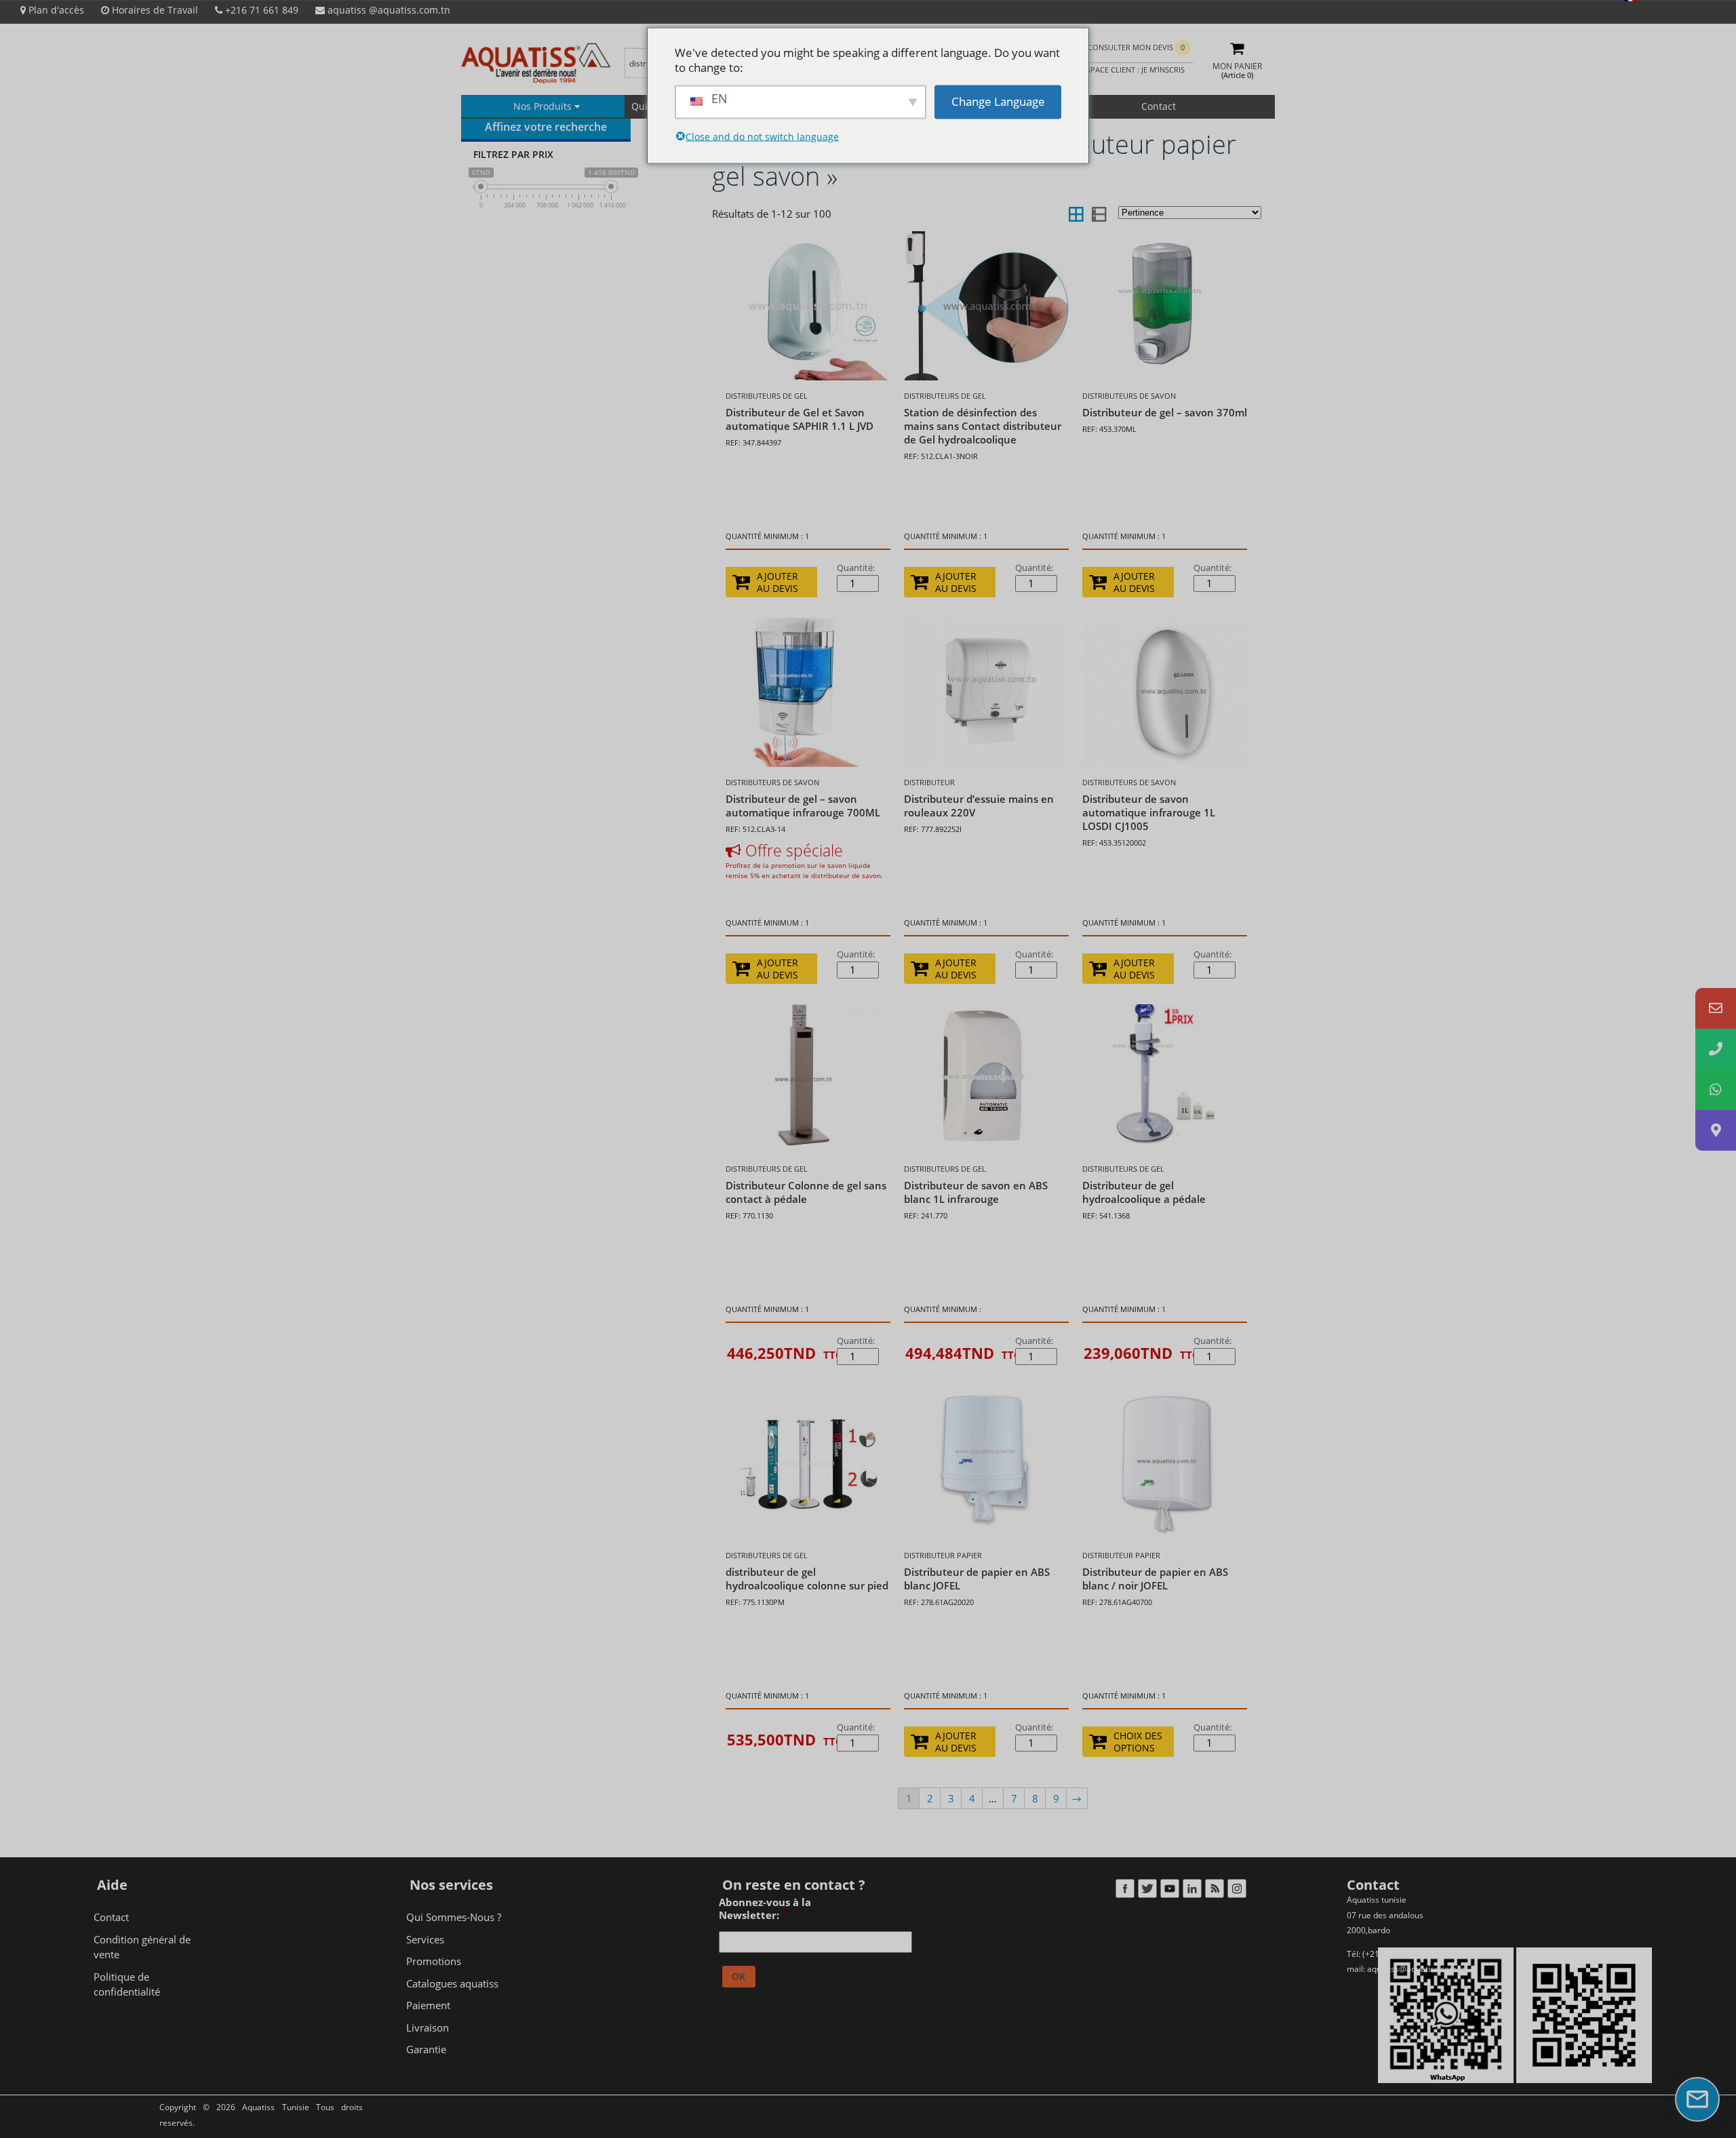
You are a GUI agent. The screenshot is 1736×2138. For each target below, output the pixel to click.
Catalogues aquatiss (452, 1983)
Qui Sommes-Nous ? (454, 1917)
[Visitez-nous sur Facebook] (1125, 1891)
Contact (1159, 106)
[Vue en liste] (1098, 214)
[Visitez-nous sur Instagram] (1237, 1891)
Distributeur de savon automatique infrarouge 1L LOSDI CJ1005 (1149, 812)
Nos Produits (544, 106)
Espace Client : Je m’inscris (1132, 70)
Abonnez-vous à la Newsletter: (765, 1909)
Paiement (428, 2005)
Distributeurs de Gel (767, 396)
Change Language (998, 101)
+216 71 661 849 (260, 10)
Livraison (428, 2027)
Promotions (434, 1961)
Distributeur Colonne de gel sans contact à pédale (806, 1192)
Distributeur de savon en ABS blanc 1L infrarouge (976, 1192)
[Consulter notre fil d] (1214, 1891)
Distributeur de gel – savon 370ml (1165, 412)
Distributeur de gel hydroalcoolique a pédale (1144, 1192)
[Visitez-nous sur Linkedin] (1192, 1891)
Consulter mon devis (1136, 47)
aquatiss (388, 10)
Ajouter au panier (782, 1360)
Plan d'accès (55, 10)
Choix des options (1138, 1742)
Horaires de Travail (154, 10)
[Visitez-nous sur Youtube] (1169, 1891)
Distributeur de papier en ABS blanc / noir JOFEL (1155, 1579)
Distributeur (929, 782)
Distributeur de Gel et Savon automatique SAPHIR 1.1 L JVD (800, 419)
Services (425, 1939)
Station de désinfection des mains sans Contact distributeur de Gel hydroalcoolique (983, 426)
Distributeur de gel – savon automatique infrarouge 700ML (803, 806)
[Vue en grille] (1076, 214)
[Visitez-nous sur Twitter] (1147, 1891)
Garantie (426, 2049)
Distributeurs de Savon (1129, 396)
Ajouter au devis (777, 582)
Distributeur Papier (943, 1555)
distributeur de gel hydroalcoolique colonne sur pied (807, 1579)
